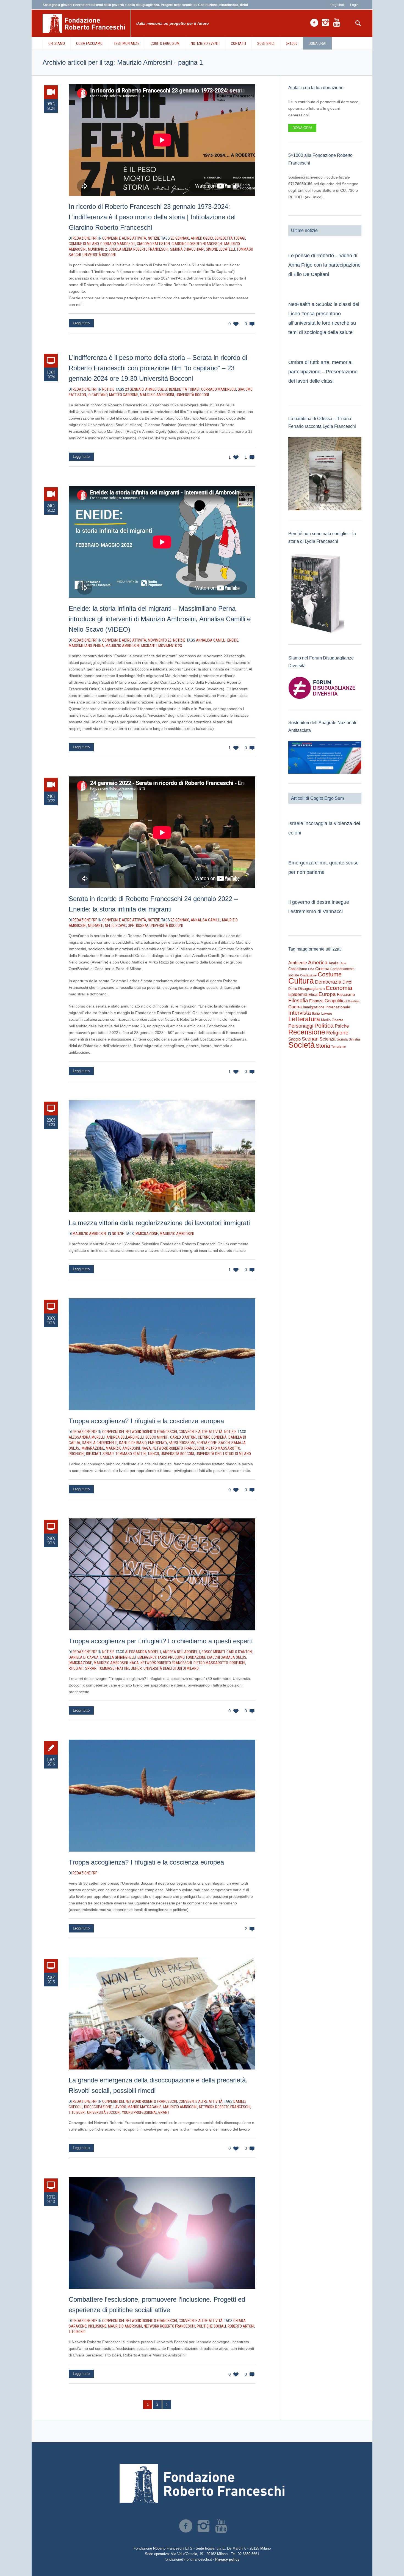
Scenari (310, 1039)
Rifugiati (93, 1454)
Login (354, 5)
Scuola (342, 1039)
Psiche (342, 1026)
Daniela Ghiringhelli (100, 1443)
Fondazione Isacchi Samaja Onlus (216, 1657)
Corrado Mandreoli (118, 244)
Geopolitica (336, 1001)
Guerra (295, 1007)
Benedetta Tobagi (230, 238)
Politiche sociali (211, 2326)
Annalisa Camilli (211, 640)
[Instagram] (325, 23)
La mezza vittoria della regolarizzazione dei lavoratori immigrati (159, 1223)
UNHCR (154, 1454)
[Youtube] (337, 23)
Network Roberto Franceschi (178, 1448)
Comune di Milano (84, 244)
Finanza (316, 1001)
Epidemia (298, 994)
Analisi (334, 963)
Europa (327, 994)
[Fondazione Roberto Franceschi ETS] (202, 2483)
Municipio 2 (97, 249)
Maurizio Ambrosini (157, 395)
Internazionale (338, 1007)
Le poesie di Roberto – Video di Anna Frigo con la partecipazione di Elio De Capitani (324, 265)
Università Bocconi (99, 255)
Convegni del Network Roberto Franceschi (140, 1432)
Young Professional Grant (146, 2112)
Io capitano (98, 395)
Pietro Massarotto (223, 1448)
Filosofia (298, 1000)
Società (301, 1045)
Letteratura (304, 1019)
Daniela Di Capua (84, 1657)
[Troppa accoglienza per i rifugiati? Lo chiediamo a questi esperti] (162, 1574)
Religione (337, 1033)
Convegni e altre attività (124, 238)
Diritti (347, 982)
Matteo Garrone (124, 395)
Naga (146, 1448)
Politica (324, 1026)
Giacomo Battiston (153, 244)
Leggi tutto (81, 323)
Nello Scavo (116, 926)
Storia (323, 1046)
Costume (330, 974)
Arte (343, 963)
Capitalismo (298, 969)
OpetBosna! (138, 926)
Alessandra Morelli (87, 1437)
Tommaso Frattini (131, 1454)
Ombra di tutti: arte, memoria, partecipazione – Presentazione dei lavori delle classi (323, 372)
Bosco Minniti (157, 1437)
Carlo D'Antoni (183, 1437)
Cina (311, 969)
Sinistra (354, 1039)
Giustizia (354, 1001)
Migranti (149, 646)
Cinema (322, 969)
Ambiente (298, 963)
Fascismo (346, 995)
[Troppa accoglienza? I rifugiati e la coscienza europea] (162, 1354)
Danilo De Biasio (133, 1443)
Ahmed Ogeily (202, 238)
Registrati (337, 5)
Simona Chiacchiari (187, 249)
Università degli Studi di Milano (223, 1454)
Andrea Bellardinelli (125, 1437)
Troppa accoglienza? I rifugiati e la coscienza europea (146, 1421)
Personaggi (301, 1026)
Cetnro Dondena (212, 1437)
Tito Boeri (77, 2112)
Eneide (233, 640)
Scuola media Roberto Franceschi (139, 249)
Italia (316, 1013)
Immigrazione (146, 1234)
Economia (339, 988)
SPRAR (108, 1454)
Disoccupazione (98, 2107)
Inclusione (97, 2326)
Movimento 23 (160, 640)
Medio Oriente (332, 1020)
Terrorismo (338, 1047)
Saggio (294, 1039)
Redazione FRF (85, 1873)
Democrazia (328, 982)
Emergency (158, 1443)
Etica (313, 994)
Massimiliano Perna (86, 646)
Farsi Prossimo (182, 1443)
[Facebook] (314, 23)
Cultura (301, 981)
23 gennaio (180, 238)
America (318, 963)
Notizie (154, 238)
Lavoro (120, 2107)
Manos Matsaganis (145, 2107)
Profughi (77, 1454)
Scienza (328, 1039)
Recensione (307, 1032)
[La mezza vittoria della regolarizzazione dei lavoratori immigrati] (162, 1156)
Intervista (300, 1013)
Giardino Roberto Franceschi (197, 244)
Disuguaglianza (312, 989)
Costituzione (308, 975)
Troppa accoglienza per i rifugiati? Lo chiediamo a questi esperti (161, 1641)
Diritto (293, 989)
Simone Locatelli (220, 249)
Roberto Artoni (241, 2326)
